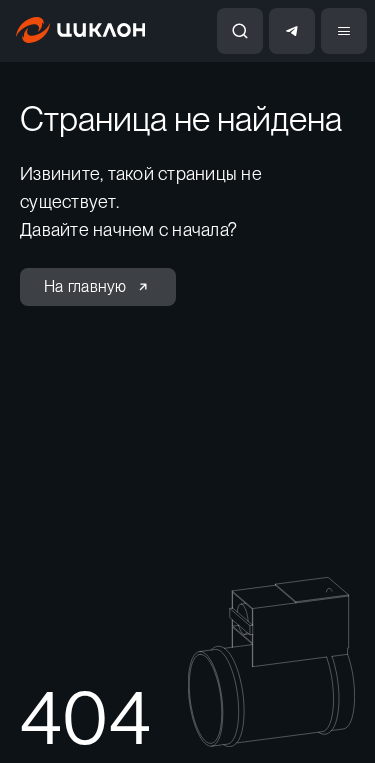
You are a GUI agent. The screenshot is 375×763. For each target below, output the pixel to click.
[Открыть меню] (344, 31)
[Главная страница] (80, 37)
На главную (85, 286)
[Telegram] (292, 31)
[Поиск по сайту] (240, 31)
